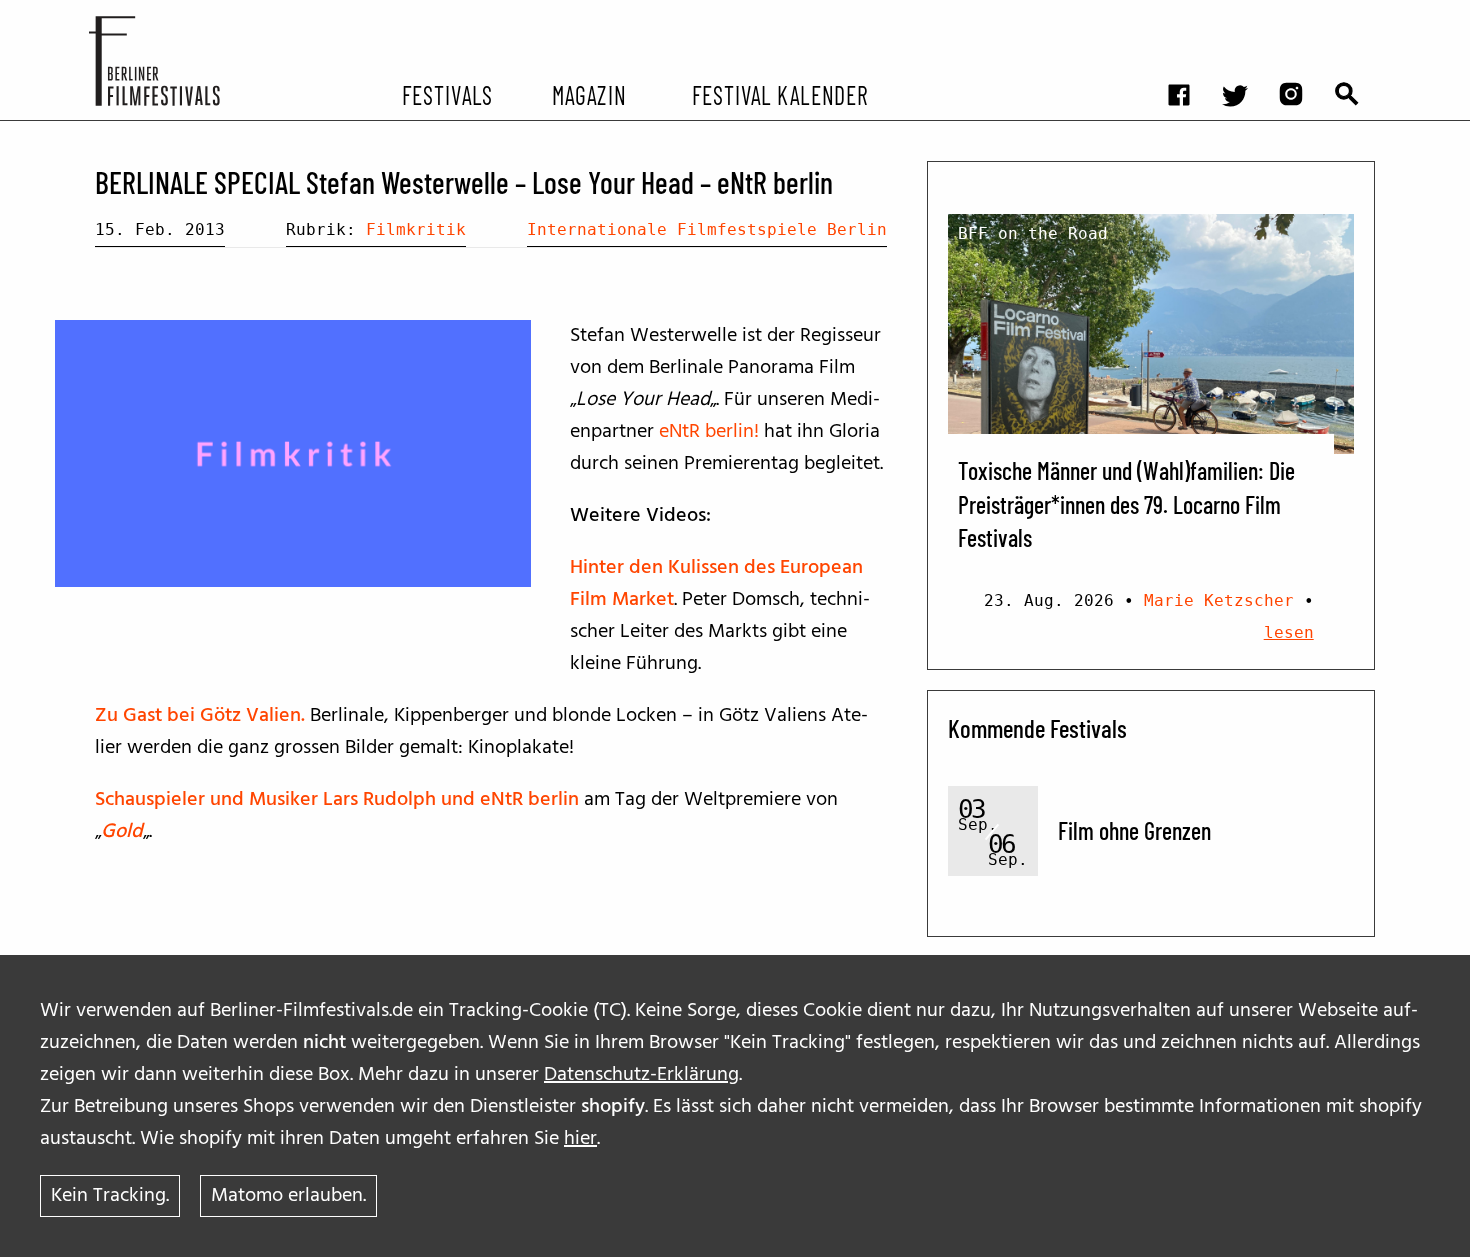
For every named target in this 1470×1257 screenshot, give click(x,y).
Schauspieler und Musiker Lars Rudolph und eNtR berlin (337, 800)
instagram (1301, 15)
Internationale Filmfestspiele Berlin (707, 229)
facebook (1189, 15)
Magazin (588, 94)
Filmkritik (416, 229)
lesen (1289, 632)
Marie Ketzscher (1219, 600)
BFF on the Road (1033, 233)
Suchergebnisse (1357, 15)
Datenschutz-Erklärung (641, 1075)
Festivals (447, 94)
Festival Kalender (779, 94)
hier (580, 1139)
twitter (1245, 15)
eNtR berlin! (709, 432)
